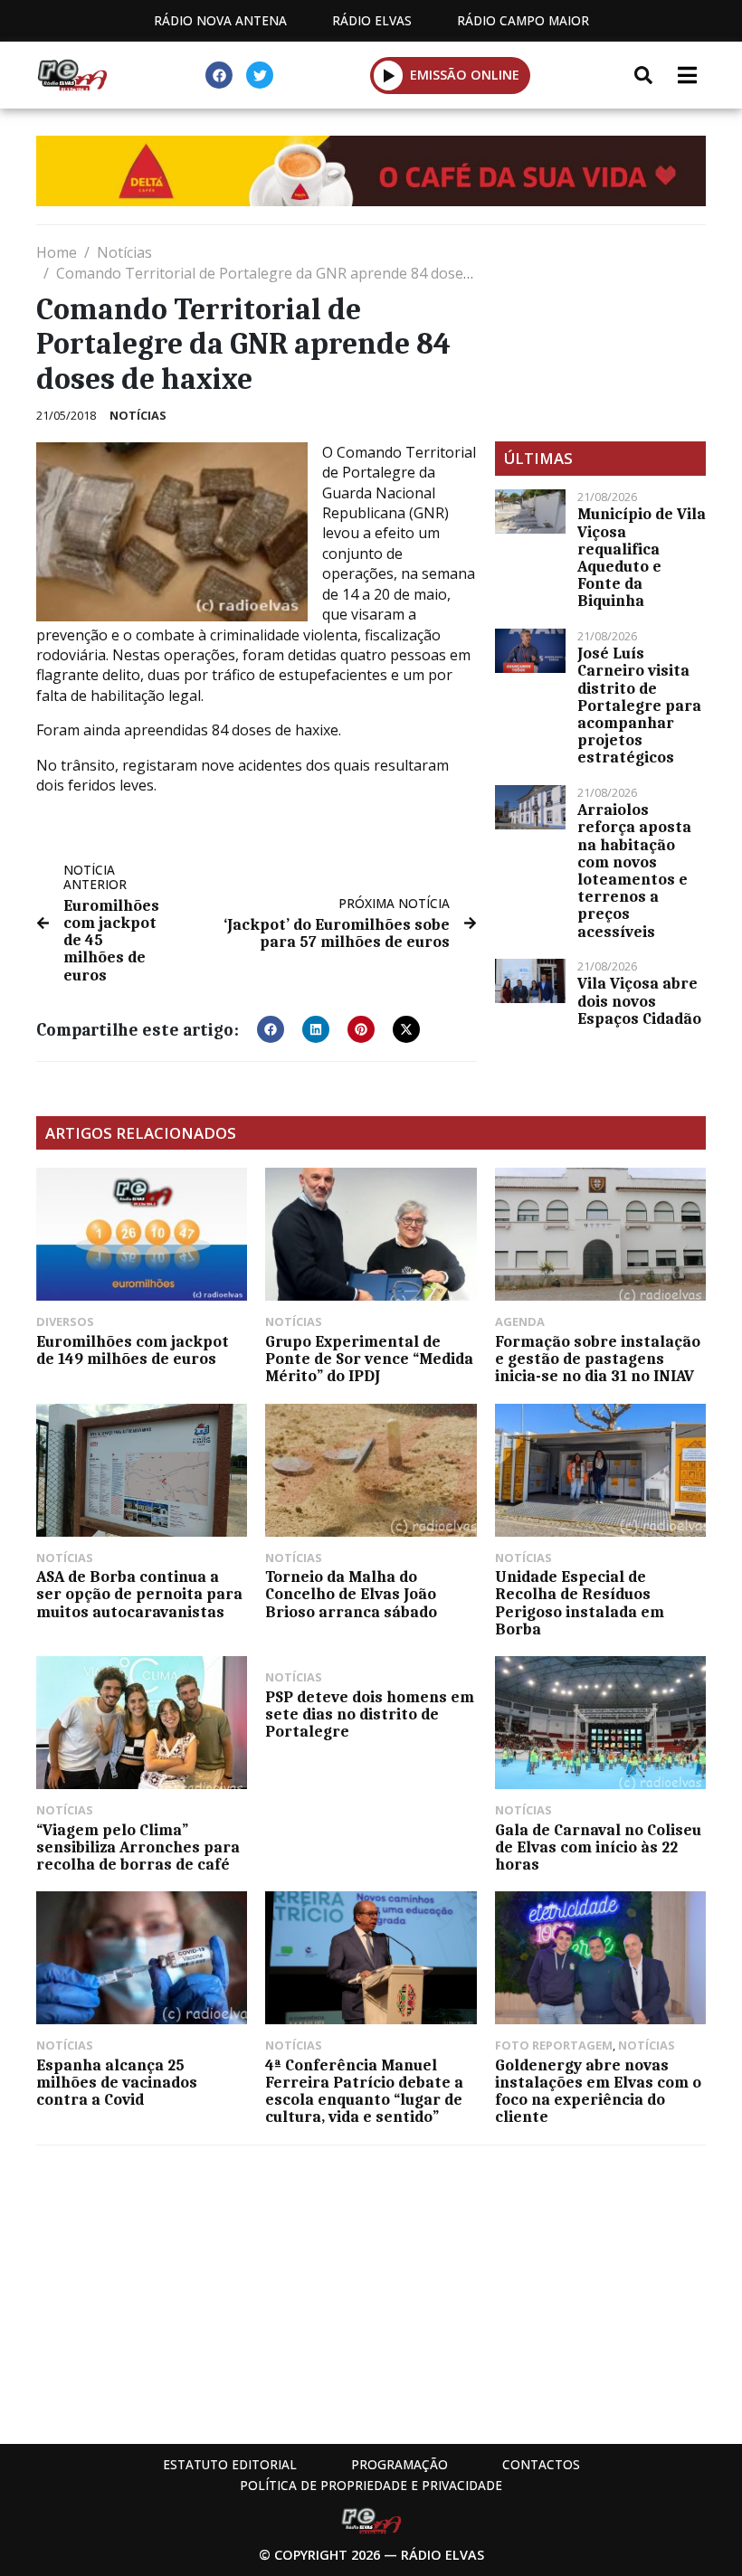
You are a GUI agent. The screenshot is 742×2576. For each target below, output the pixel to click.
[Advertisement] (600, 333)
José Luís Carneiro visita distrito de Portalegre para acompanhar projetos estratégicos (639, 705)
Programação (400, 2464)
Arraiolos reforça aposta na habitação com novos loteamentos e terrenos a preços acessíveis (634, 870)
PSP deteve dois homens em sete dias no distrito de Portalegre (370, 1714)
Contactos (541, 2464)
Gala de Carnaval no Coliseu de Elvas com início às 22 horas (598, 1847)
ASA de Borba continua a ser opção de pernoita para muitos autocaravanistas (139, 1594)
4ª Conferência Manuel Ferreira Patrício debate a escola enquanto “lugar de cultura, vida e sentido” (364, 2091)
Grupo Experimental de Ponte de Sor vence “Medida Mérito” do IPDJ (369, 1359)
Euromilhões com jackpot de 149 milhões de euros (133, 1350)
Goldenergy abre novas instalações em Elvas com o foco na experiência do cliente (598, 2091)
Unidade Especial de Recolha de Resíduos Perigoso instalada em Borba (580, 1603)
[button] (389, 75)
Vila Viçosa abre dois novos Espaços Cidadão (639, 1000)
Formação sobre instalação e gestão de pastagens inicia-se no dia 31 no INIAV (598, 1359)
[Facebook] (219, 75)
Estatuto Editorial (230, 2464)
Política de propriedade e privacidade (371, 2485)
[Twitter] (260, 75)
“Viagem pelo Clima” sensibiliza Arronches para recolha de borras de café (138, 1847)
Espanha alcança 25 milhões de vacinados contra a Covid (117, 2082)
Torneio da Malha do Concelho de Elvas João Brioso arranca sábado (351, 1594)
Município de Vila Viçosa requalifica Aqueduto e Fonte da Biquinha (642, 557)
